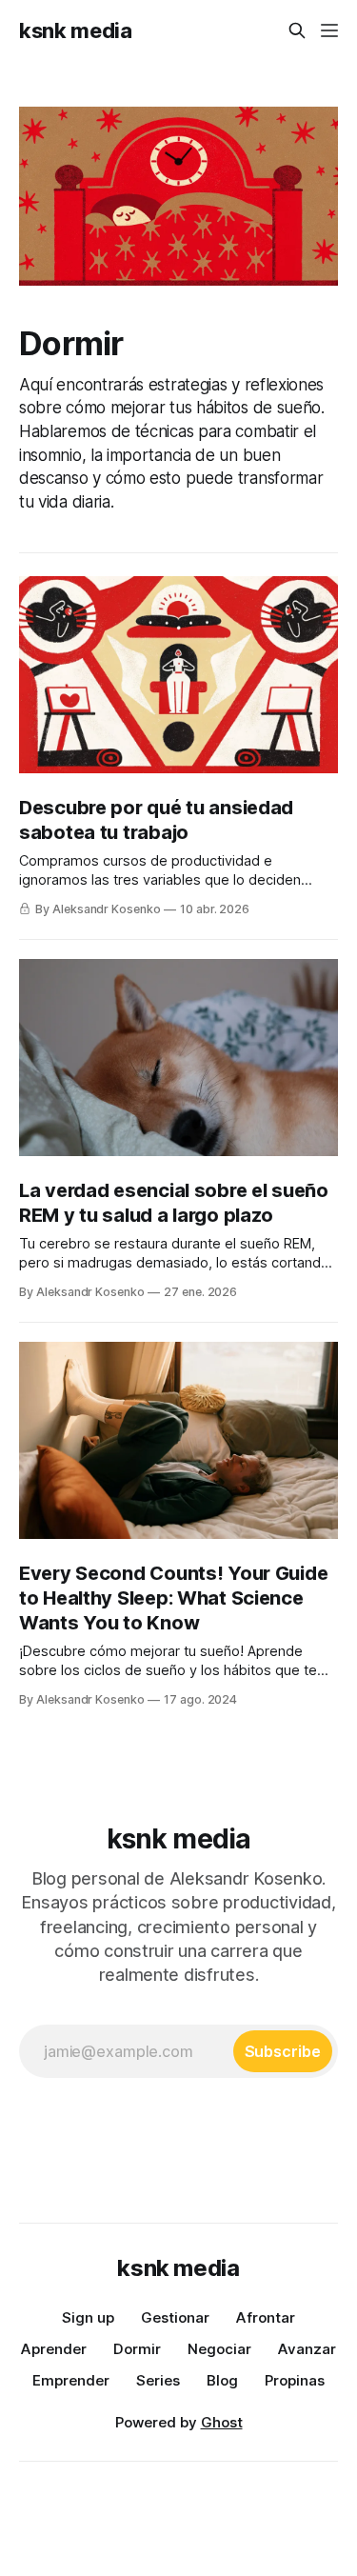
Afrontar (266, 2317)
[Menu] (329, 30)
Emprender (71, 2380)
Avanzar (307, 2349)
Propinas (295, 2380)
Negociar (219, 2349)
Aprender (54, 2349)
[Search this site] (297, 30)
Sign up (88, 2317)
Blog (222, 2380)
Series (158, 2380)
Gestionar (175, 2317)
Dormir (137, 2349)
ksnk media (76, 30)
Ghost (222, 2422)
